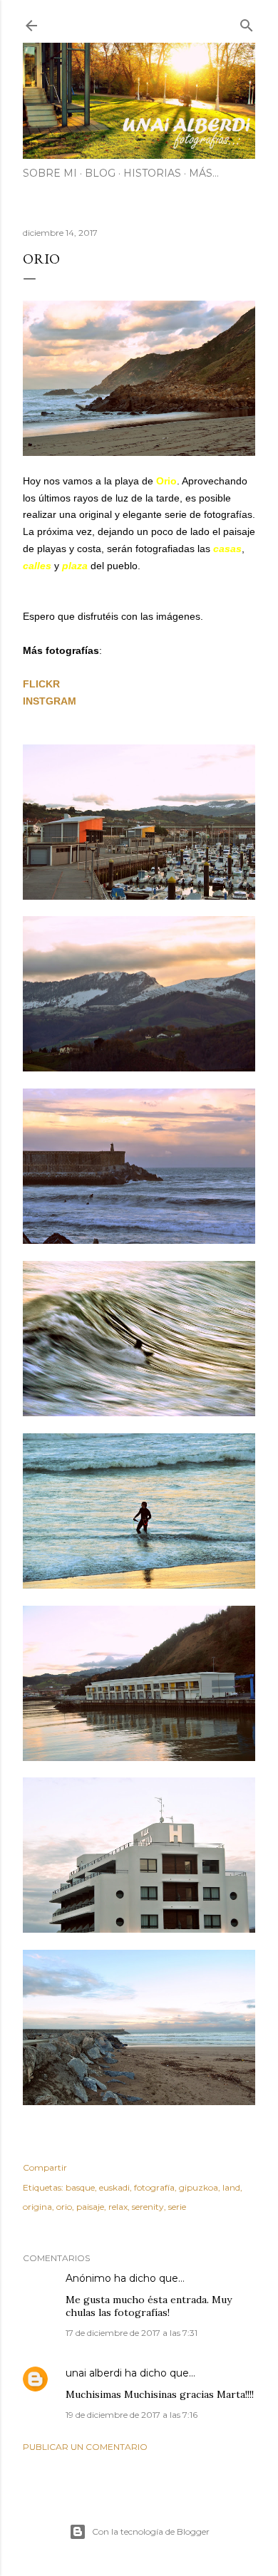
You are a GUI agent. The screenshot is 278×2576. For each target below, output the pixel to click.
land (231, 2187)
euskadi (114, 2187)
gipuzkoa (199, 2187)
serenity (148, 2207)
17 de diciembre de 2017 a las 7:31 (132, 2333)
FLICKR (41, 684)
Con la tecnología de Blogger (151, 2531)
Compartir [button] (45, 2167)
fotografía (154, 2187)
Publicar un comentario (85, 2447)
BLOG (100, 173)
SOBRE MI (50, 173)
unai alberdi (94, 2373)
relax (118, 2207)
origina (37, 2207)
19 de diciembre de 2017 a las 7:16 (132, 2415)
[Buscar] (247, 22)
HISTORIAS (152, 173)
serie (177, 2207)
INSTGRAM (50, 701)
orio (64, 2207)
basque (80, 2187)
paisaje (90, 2207)
